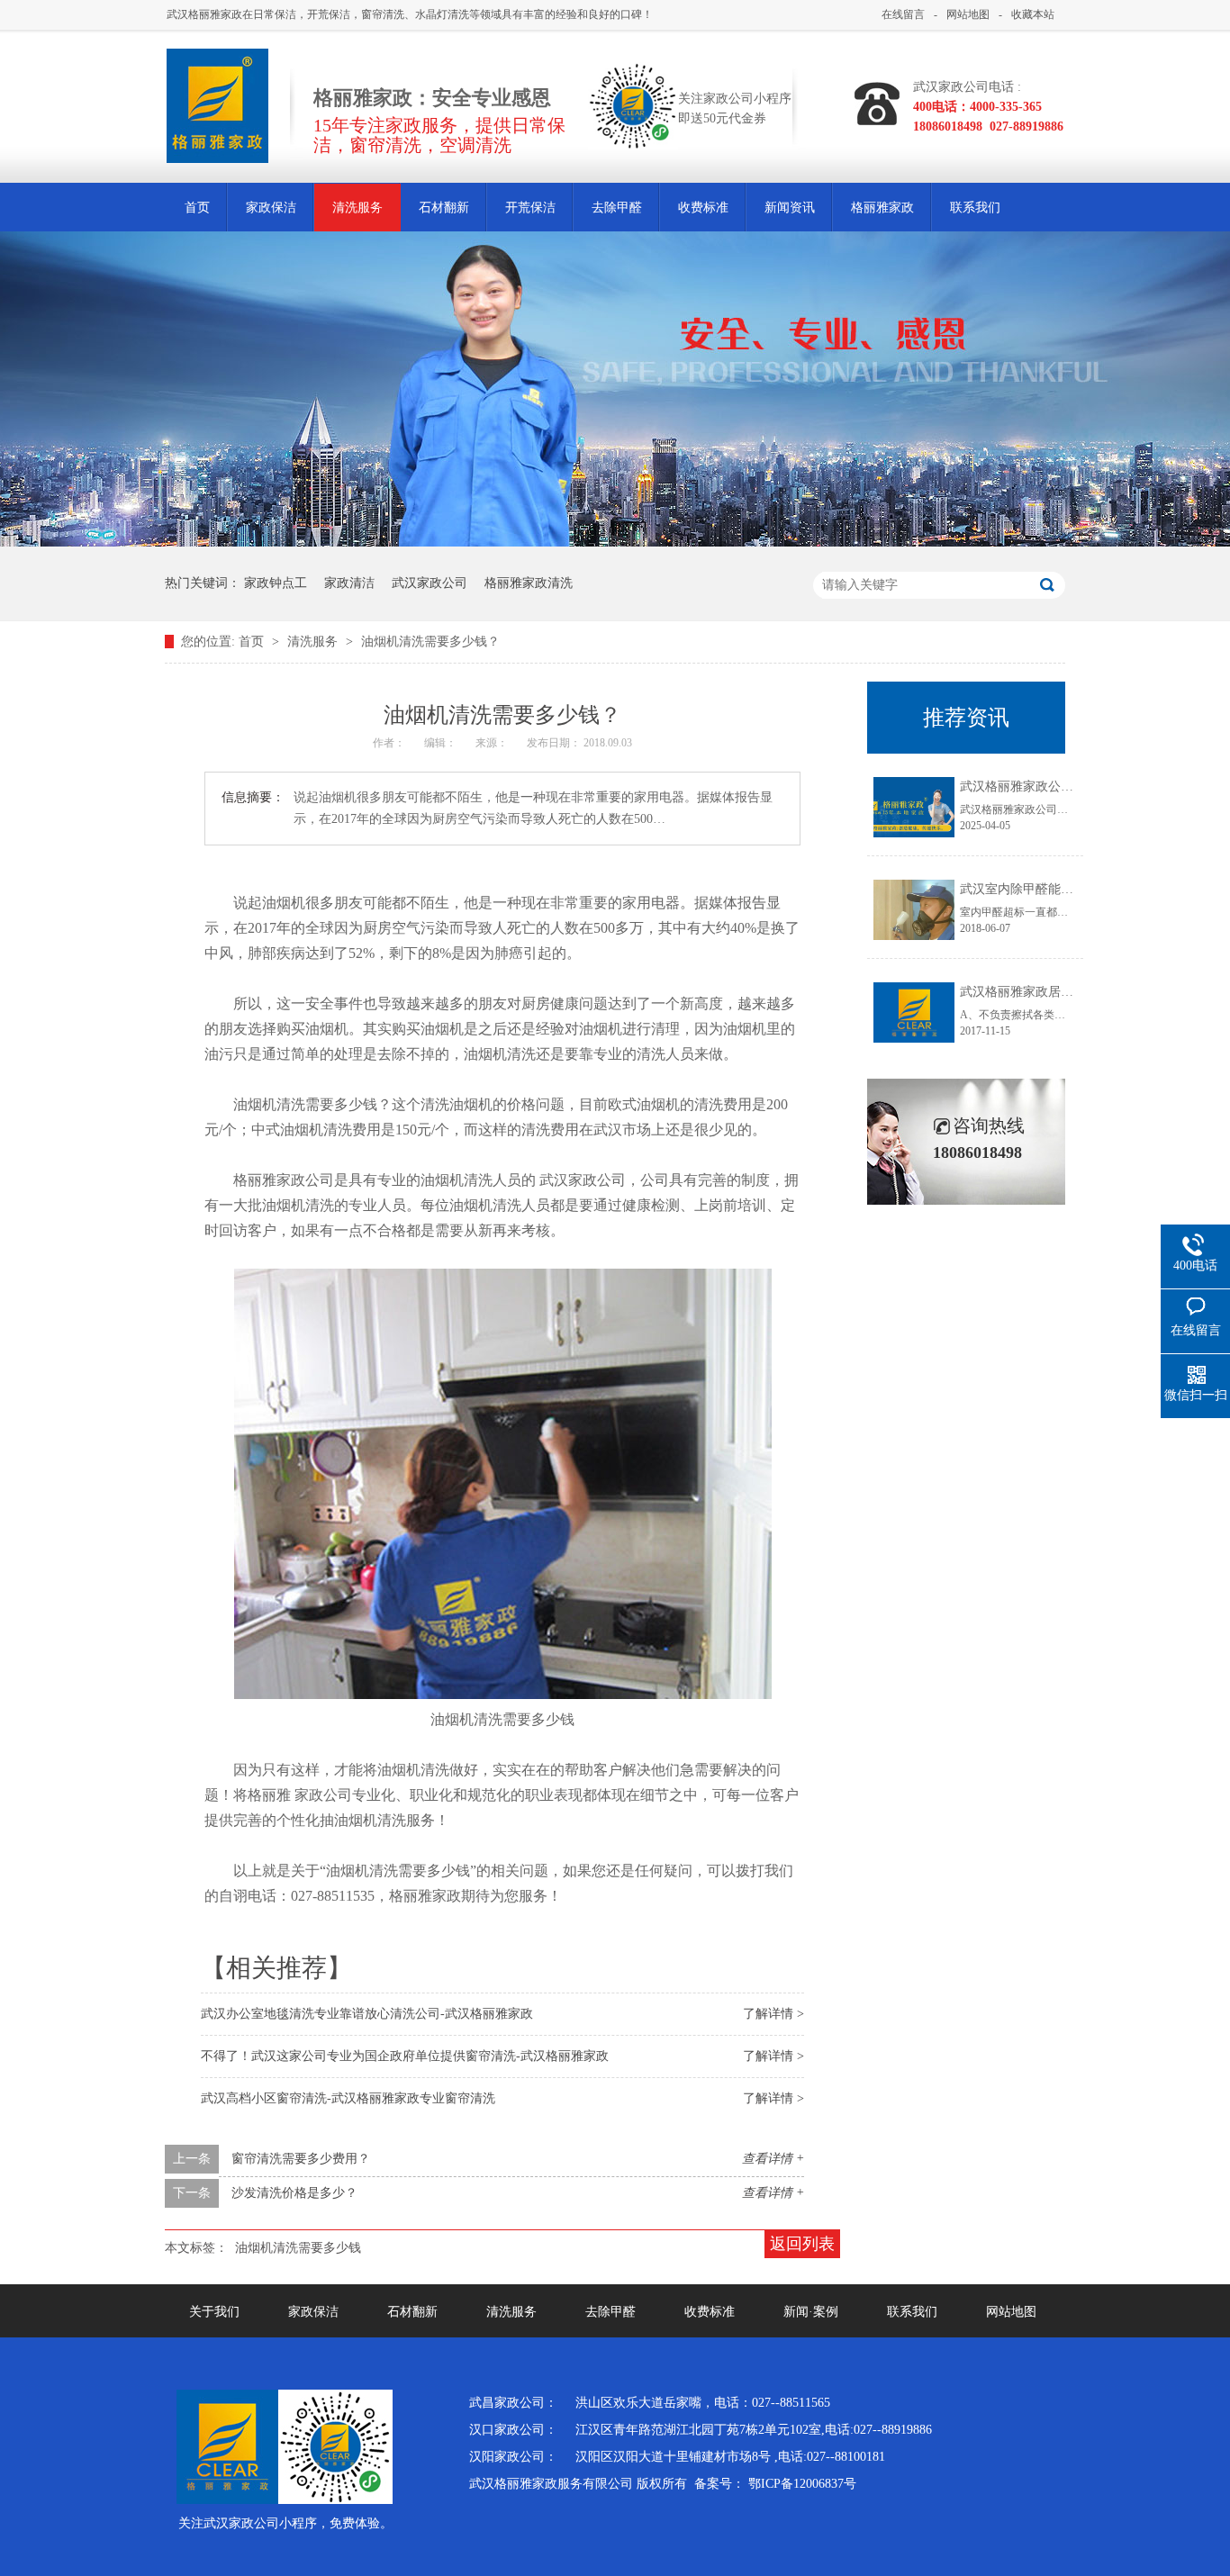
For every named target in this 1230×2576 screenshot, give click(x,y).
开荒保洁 (530, 208)
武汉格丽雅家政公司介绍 (1029, 786)
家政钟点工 (276, 583)
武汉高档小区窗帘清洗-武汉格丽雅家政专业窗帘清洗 (348, 2098)
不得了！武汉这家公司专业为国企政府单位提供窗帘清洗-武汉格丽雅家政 (405, 2056)
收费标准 (703, 208)
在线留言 (903, 14)
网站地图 (968, 14)
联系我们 (975, 208)
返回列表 (802, 2244)
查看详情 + (773, 2159)
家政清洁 (349, 583)
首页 (197, 208)
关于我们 (214, 2312)
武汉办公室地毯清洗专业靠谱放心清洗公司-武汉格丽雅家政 (367, 2014)
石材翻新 (444, 208)
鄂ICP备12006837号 (802, 2484)
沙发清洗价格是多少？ (294, 2193)
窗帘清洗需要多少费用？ (301, 2159)
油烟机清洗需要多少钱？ (430, 642)
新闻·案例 (811, 2312)
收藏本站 (1033, 14)
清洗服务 (357, 208)
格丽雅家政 (882, 208)
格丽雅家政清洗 (529, 583)
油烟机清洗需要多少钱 (298, 2248)
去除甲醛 (617, 208)
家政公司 (323, 1795)
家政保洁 (271, 208)
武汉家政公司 (430, 583)
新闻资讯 (790, 208)
